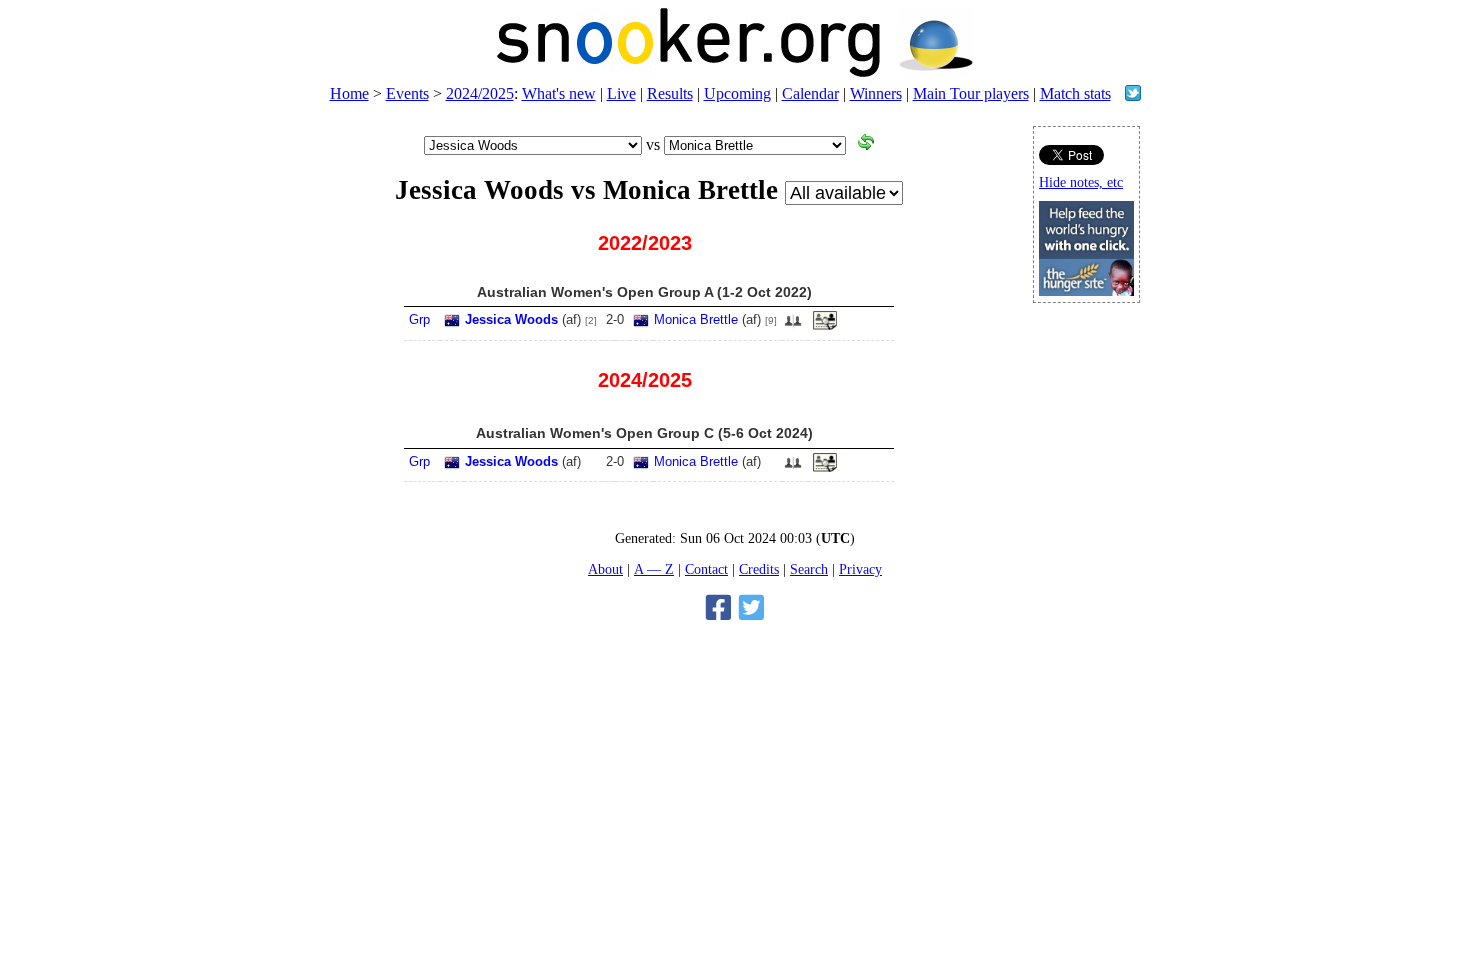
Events (407, 93)
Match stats (1075, 93)
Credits (759, 569)
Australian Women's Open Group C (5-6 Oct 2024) (644, 433)
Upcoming (737, 93)
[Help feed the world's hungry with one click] (1086, 290)
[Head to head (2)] (793, 326)
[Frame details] (825, 326)
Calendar (810, 93)
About (605, 569)
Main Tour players (971, 93)
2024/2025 (480, 93)
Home (349, 93)
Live (621, 93)
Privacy (860, 569)
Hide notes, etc (1081, 182)
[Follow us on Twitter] (1133, 95)
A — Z (654, 569)
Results (670, 93)
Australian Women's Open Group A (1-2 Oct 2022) (644, 292)
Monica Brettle (696, 319)
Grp (419, 319)
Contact (706, 569)
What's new (559, 93)
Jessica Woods (511, 319)
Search (809, 569)
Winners (876, 93)
